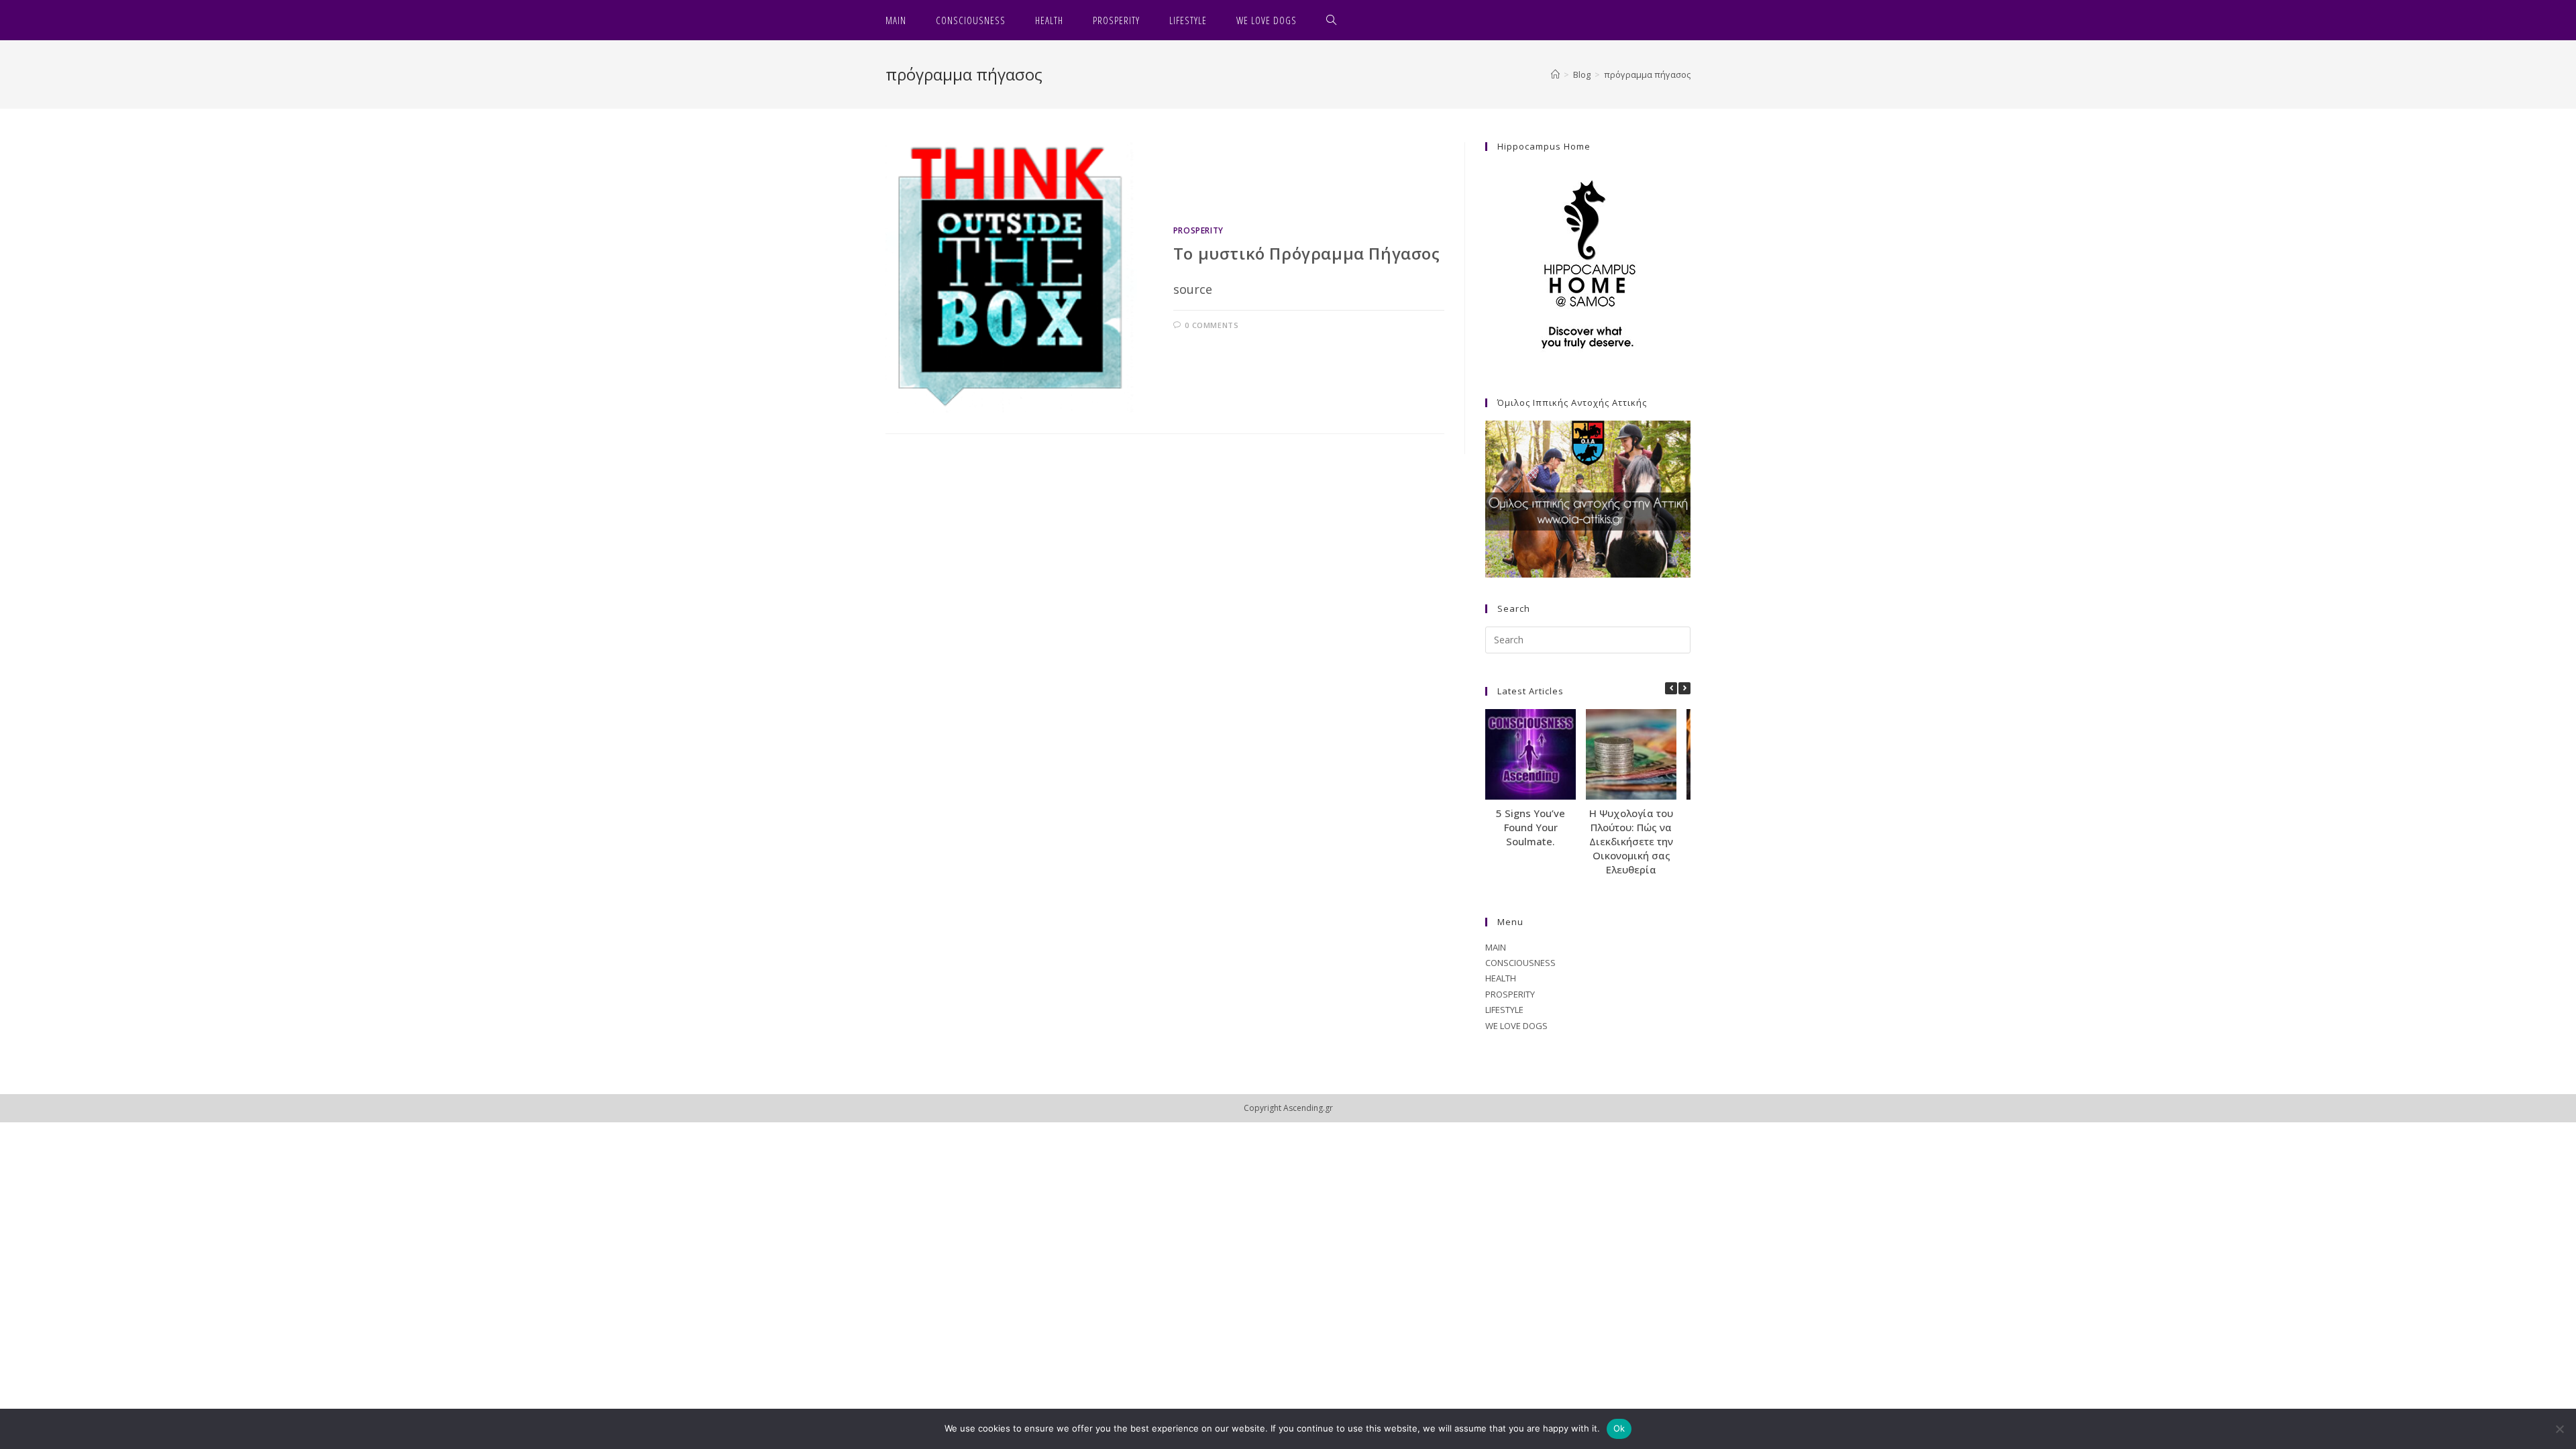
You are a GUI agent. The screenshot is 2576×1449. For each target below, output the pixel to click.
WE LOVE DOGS (1516, 1026)
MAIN (1496, 947)
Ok (1619, 1428)
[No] (2559, 1429)
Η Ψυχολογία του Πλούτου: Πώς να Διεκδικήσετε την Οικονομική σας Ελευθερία (1631, 841)
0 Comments (1212, 325)
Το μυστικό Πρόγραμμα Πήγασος (1307, 253)
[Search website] (1332, 20)
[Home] (1555, 74)
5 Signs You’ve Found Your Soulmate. (1531, 827)
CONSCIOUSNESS (1520, 963)
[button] (1684, 688)
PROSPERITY (1198, 230)
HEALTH (1501, 978)
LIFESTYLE (1504, 1010)
